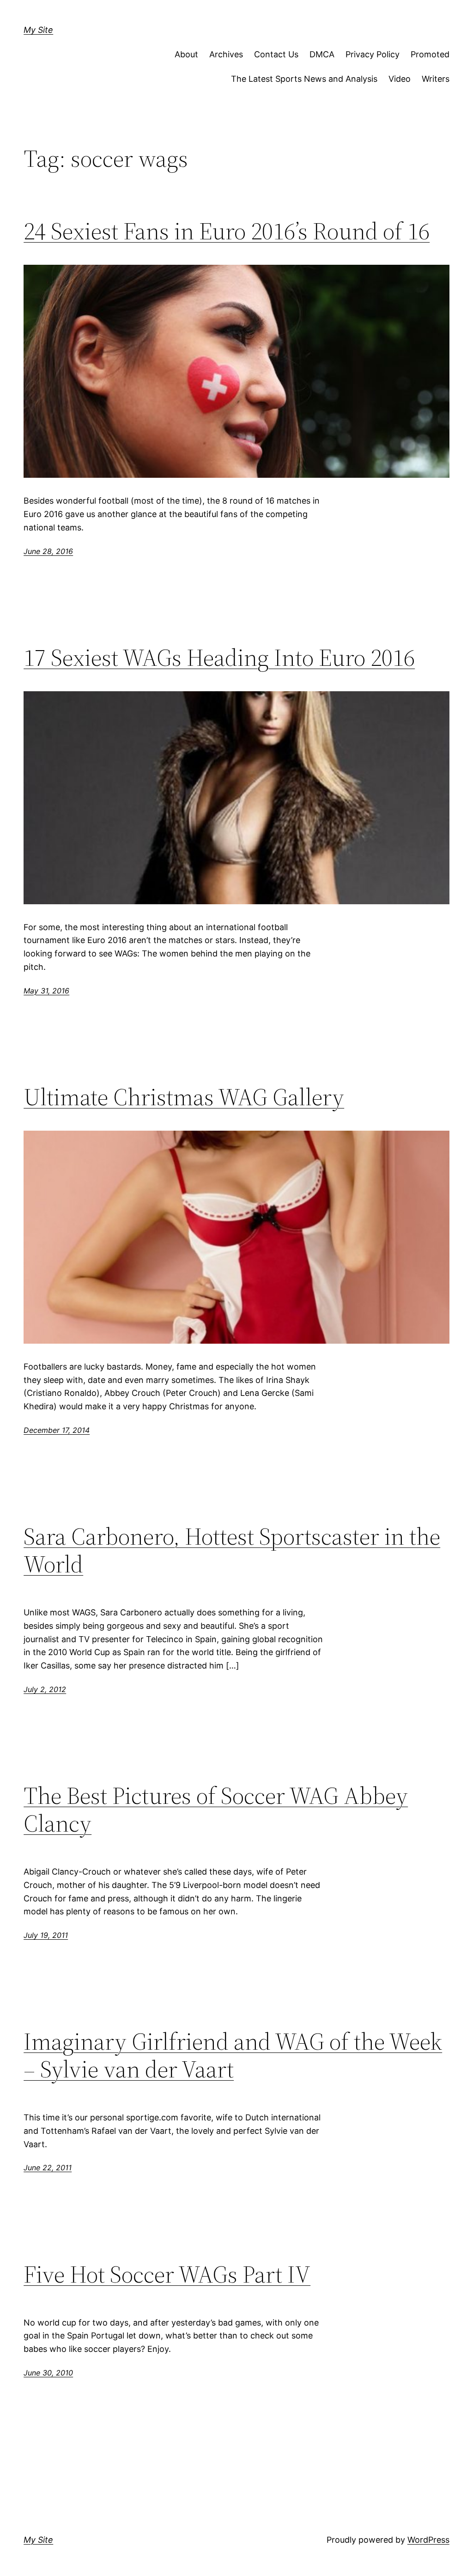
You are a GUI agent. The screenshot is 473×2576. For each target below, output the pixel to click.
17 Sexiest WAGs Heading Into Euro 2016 (219, 658)
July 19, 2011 (46, 1935)
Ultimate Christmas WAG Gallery (184, 1097)
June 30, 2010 (48, 2373)
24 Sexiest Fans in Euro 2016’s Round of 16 (227, 231)
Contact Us (276, 54)
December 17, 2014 (57, 1430)
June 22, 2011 (48, 2168)
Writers (436, 79)
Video (400, 79)
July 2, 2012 (45, 1689)
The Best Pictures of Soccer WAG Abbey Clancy (216, 1809)
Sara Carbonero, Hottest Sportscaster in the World (232, 1550)
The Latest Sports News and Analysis (304, 79)
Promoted (430, 54)
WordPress (428, 2540)
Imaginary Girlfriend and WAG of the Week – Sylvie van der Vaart (233, 2055)
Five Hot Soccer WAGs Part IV (167, 2274)
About (186, 54)
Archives (226, 54)
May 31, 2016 (46, 991)
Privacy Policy (373, 54)
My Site (38, 30)
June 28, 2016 (48, 551)
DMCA (322, 54)
